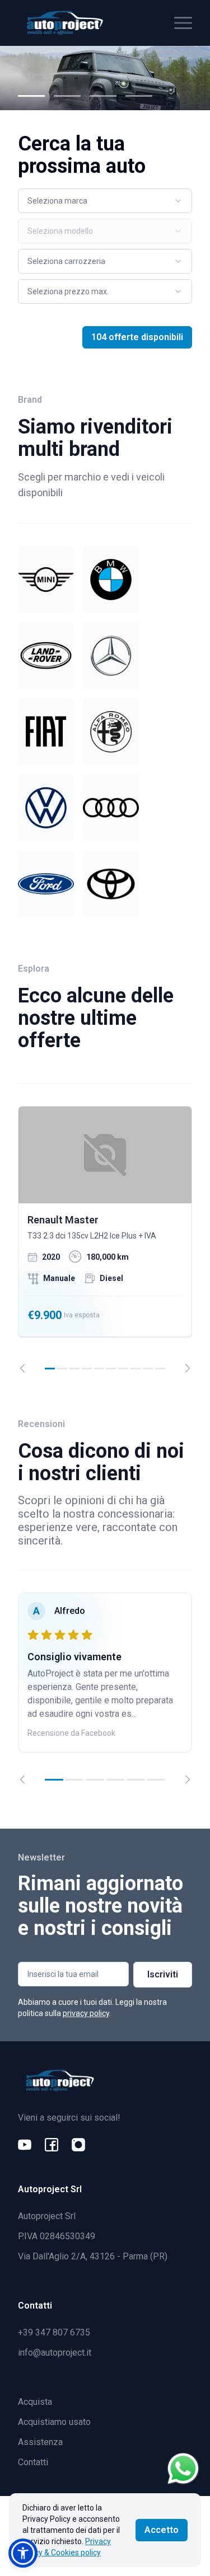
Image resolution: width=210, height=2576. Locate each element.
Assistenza (40, 2442)
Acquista (35, 2402)
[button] (23, 2553)
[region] (105, 1240)
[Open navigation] (183, 23)
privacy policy (86, 2013)
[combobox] (105, 201)
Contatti (33, 2462)
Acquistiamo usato (54, 2422)
